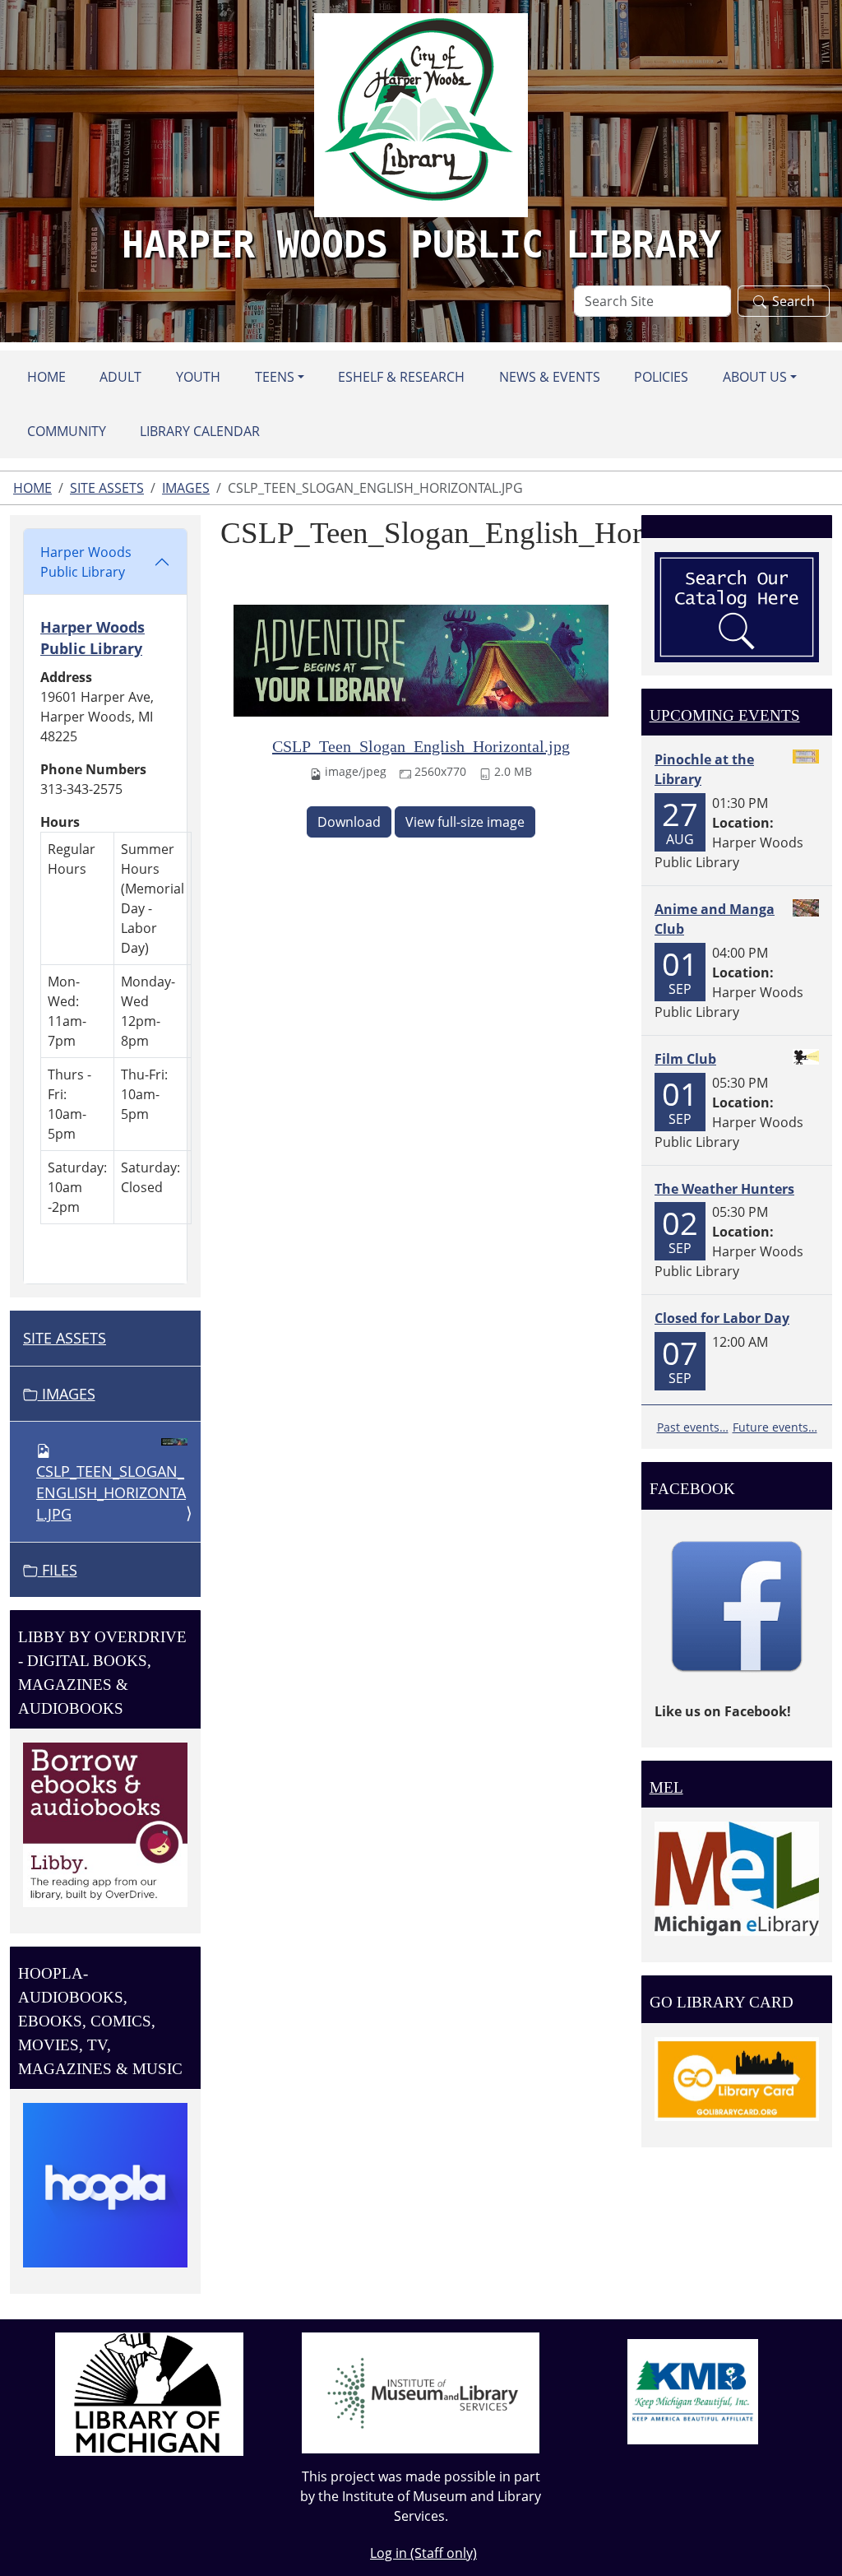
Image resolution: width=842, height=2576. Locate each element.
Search (793, 301)
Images (186, 488)
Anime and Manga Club (715, 919)
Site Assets (107, 488)
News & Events (550, 377)
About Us (755, 377)
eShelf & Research (401, 377)
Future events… (775, 1427)
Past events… (693, 1427)
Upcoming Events (725, 715)
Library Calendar (200, 431)
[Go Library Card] (737, 2077)
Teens (275, 377)
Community (67, 431)
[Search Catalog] (737, 606)
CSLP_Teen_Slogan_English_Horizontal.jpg (421, 746)
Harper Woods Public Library (86, 562)
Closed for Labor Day (722, 1318)
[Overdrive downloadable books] (105, 1823)
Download (349, 822)
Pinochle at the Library (704, 769)
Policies (661, 377)
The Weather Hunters (724, 1189)
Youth (198, 377)
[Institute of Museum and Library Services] (421, 2392)
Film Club (685, 1059)
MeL (666, 1787)
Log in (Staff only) (423, 2553)
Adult (120, 377)
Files (58, 1570)
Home (46, 377)
